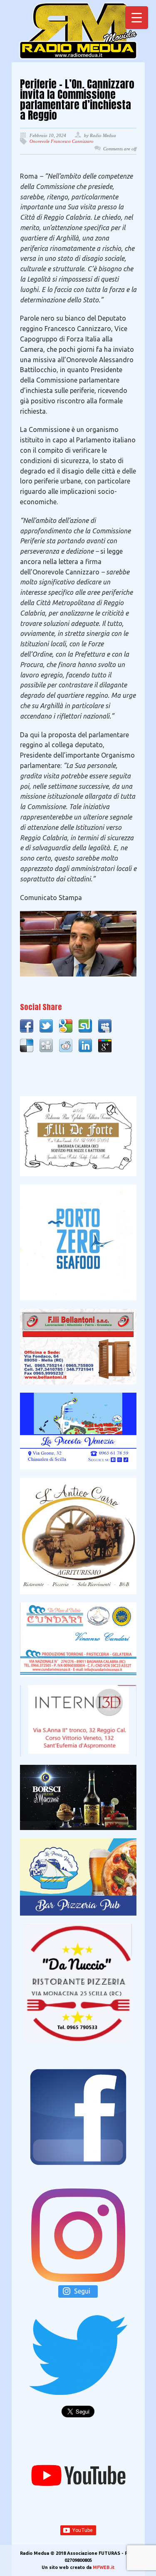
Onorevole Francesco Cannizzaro (62, 141)
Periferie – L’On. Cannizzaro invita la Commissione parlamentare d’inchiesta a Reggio (77, 100)
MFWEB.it (104, 2567)
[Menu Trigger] (137, 18)
